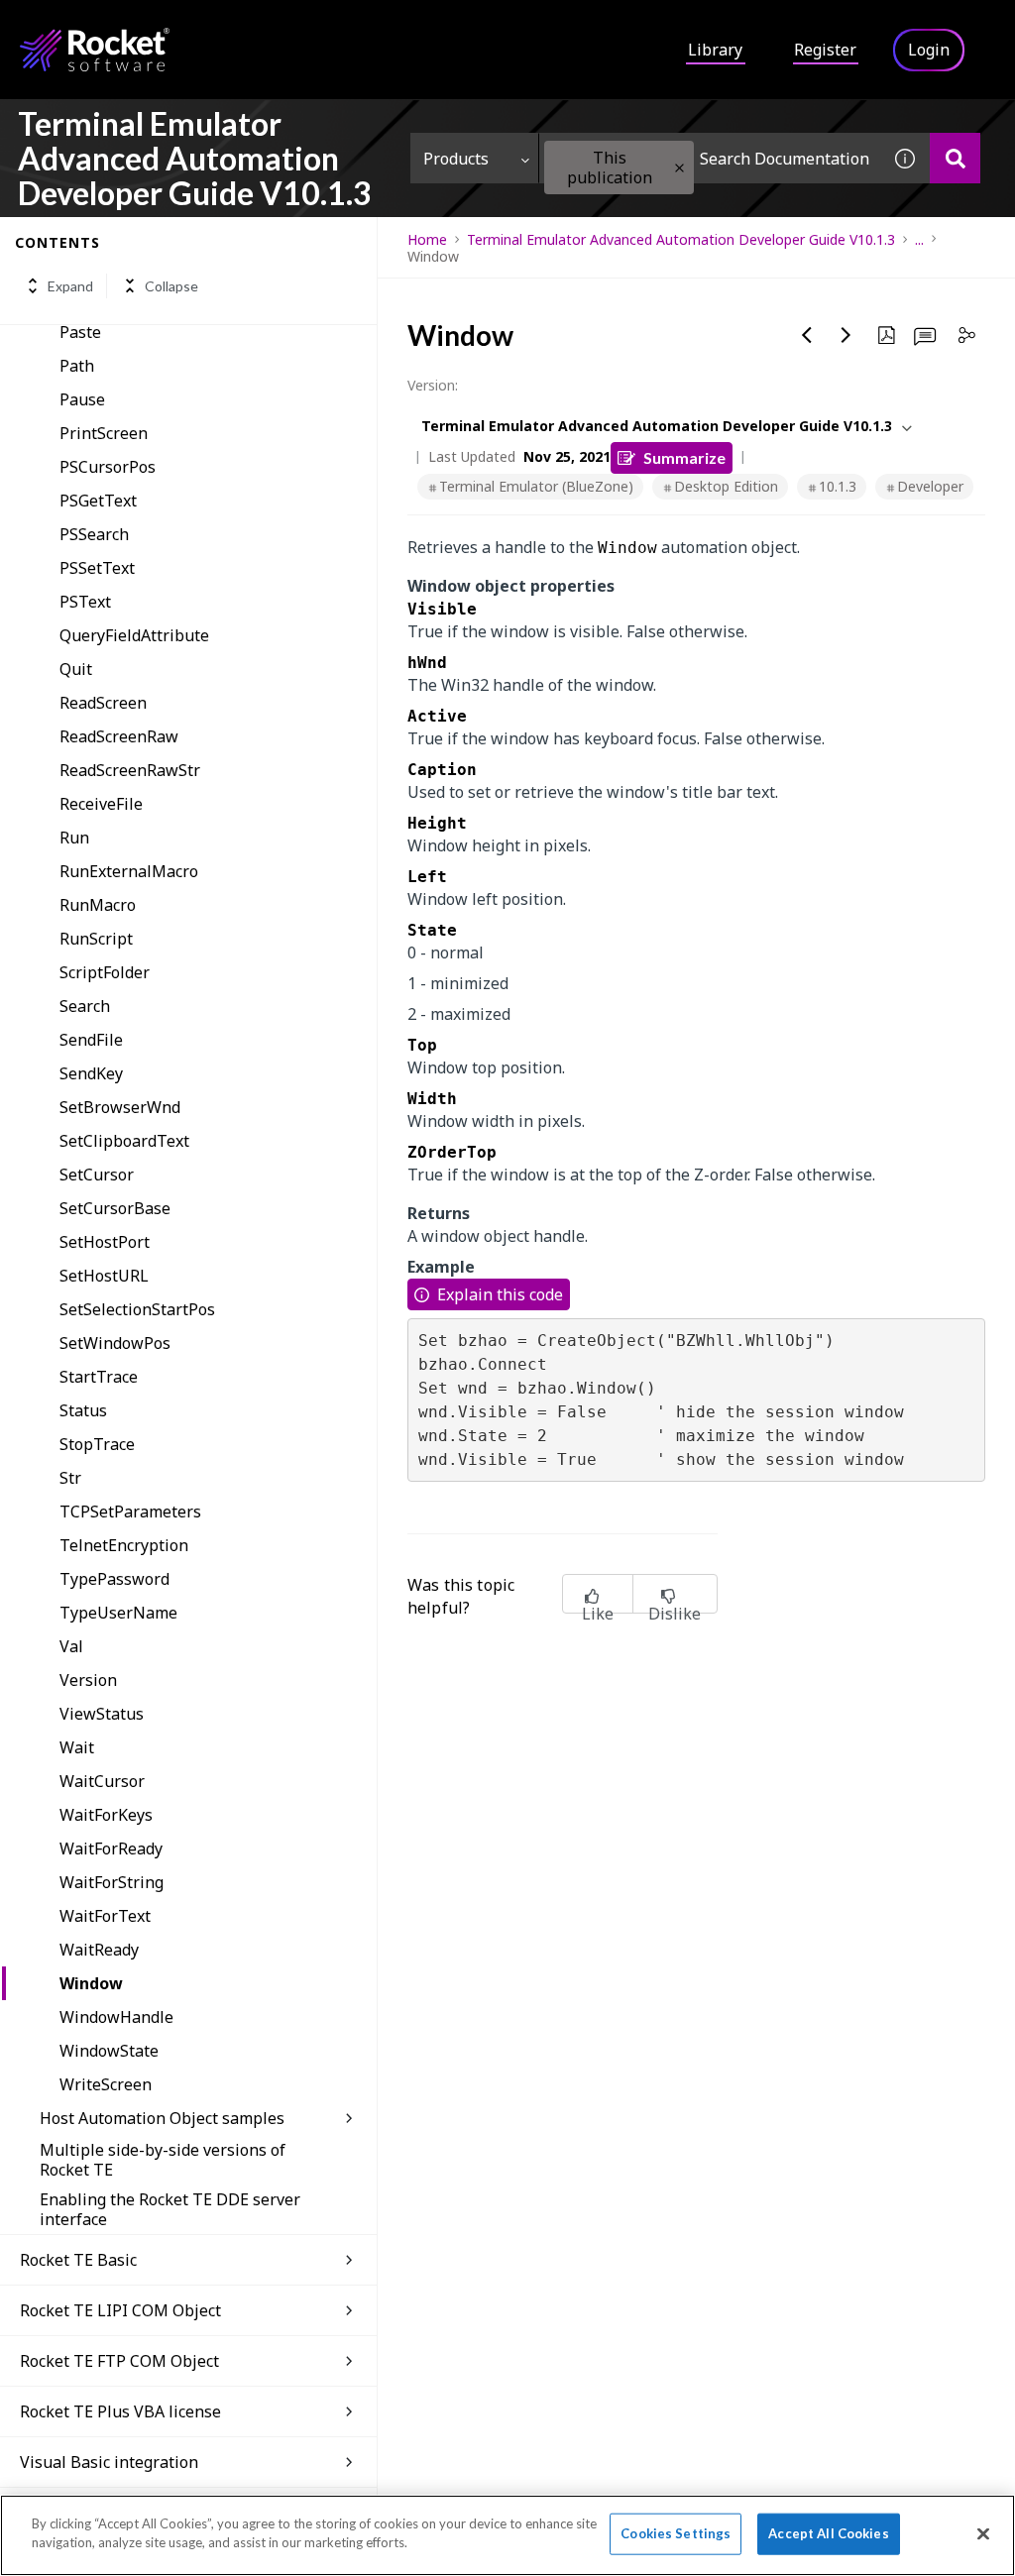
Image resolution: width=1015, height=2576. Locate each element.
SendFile (91, 1040)
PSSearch (94, 534)
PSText (85, 602)
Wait (77, 1747)
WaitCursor (102, 1781)
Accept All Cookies (828, 2533)
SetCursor (97, 1175)
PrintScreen (104, 433)
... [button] (919, 239)
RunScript (96, 939)
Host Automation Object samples (162, 2118)
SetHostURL (104, 1276)
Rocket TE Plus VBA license (120, 2411)
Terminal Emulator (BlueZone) (536, 486)
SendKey (91, 1073)
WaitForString (112, 1882)
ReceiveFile (101, 804)
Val (71, 1646)
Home (427, 239)
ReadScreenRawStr (130, 770)
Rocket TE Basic (78, 2260)
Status (83, 1410)
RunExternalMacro (129, 871)
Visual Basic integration (109, 2462)
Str (70, 1478)
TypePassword (114, 1579)
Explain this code (500, 1294)
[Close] (983, 2533)
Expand (70, 286)
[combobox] (710, 158)
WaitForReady (111, 1848)
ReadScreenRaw (119, 736)
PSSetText (97, 568)
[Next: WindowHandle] (846, 335)
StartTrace (99, 1377)
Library (715, 50)
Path (77, 366)
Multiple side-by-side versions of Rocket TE (163, 2160)
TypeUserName (118, 1613)
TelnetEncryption (124, 1545)
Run (74, 838)
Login (929, 50)
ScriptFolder (105, 972)
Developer (930, 486)
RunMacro (98, 905)
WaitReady (99, 1950)
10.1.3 (838, 486)
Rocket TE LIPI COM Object (120, 2310)
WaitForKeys (106, 1815)
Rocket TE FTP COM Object (119, 2361)
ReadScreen (103, 703)
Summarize (684, 457)
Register (825, 50)
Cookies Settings (676, 2533)
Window (91, 1983)
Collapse (171, 286)
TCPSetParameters (130, 1512)
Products (456, 159)
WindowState (109, 2051)
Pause (82, 399)
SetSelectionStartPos (137, 1309)
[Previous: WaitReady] (807, 335)
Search (85, 1006)
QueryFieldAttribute (134, 635)
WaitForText (105, 1916)
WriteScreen (106, 2084)
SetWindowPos (115, 1343)
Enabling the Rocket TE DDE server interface (170, 2209)
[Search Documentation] (955, 158)
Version (88, 1680)
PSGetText (98, 501)
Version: (433, 385)
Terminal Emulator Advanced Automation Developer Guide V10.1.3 (681, 239)
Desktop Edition (726, 486)
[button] (679, 168)
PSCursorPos (108, 467)
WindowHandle (116, 2017)
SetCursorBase (115, 1208)
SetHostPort (105, 1242)
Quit (76, 669)
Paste (80, 332)
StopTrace (97, 1444)
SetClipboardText (124, 1141)
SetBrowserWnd (120, 1107)
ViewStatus (102, 1714)
